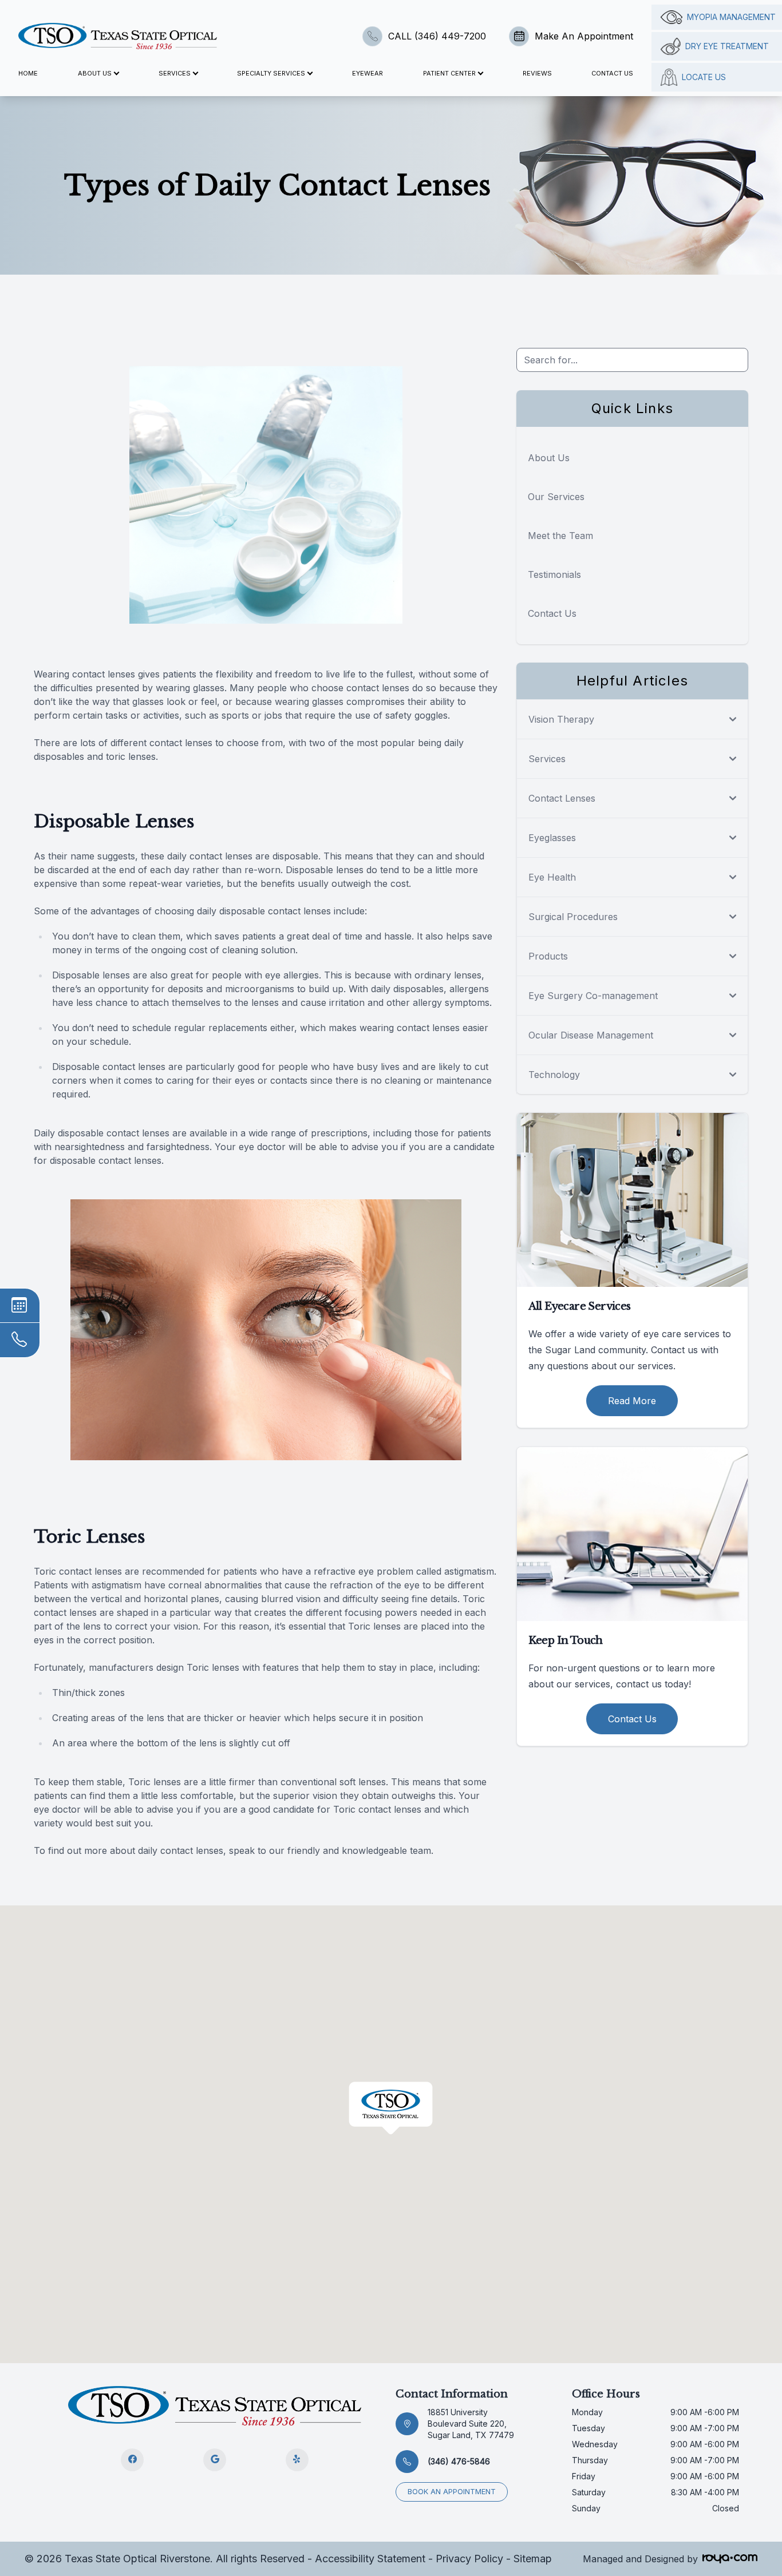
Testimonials (554, 574)
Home (28, 73)
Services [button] (175, 73)
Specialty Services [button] (271, 73)
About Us (549, 458)
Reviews (537, 73)
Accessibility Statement (370, 2559)
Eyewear (368, 73)
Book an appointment (452, 2492)
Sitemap (533, 2559)
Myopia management (731, 17)
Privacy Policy (469, 2559)
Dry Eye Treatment (727, 46)
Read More (632, 1401)
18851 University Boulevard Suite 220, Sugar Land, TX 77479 (471, 2424)
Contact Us (612, 73)
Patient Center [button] (449, 73)
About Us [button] (95, 73)
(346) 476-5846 (459, 2461)
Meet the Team (560, 536)
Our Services (556, 497)
